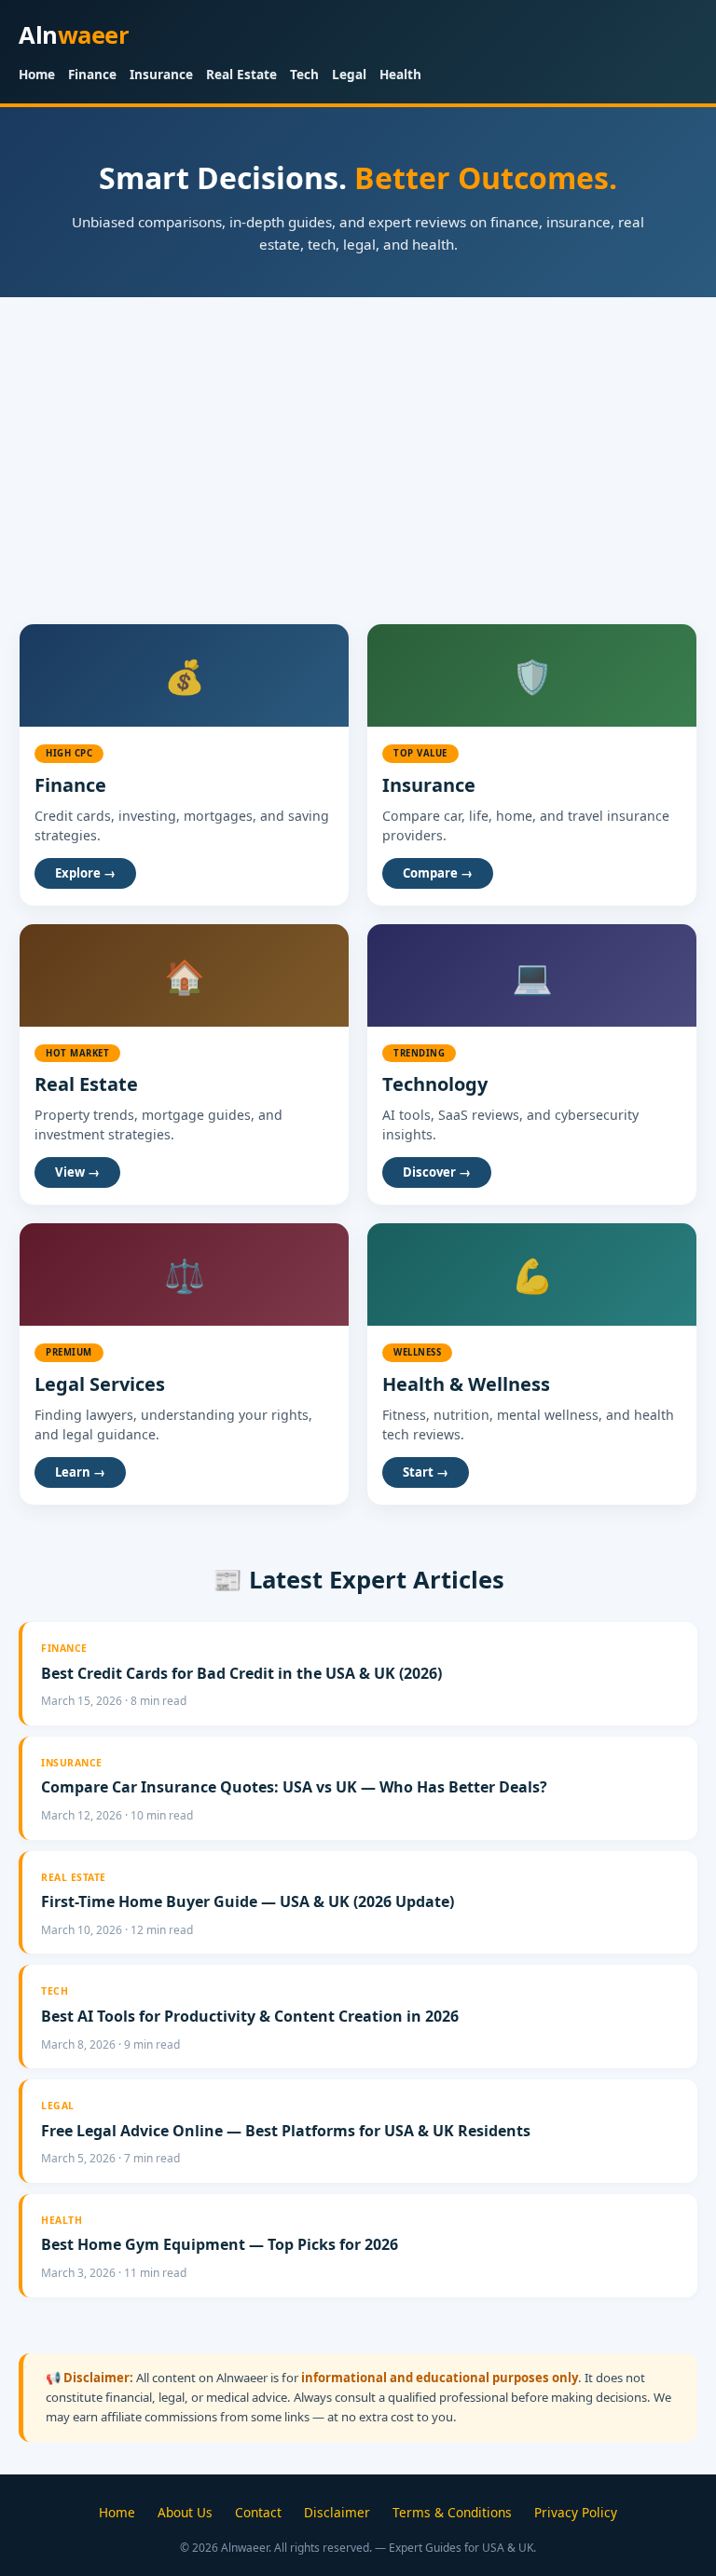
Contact (258, 2512)
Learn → (80, 1472)
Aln (74, 35)
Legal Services (100, 1384)
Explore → (85, 873)
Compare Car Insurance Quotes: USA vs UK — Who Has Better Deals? (294, 1787)
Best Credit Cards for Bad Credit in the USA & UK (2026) (241, 1673)
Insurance (161, 74)
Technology (435, 1084)
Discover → (437, 1172)
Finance (92, 74)
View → (77, 1172)
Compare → (438, 873)
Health (400, 74)
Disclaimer (337, 2512)
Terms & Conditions (452, 2512)
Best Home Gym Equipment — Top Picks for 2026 (220, 2244)
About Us (185, 2512)
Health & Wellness (466, 1384)
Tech (304, 74)
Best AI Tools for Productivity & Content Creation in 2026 (250, 2016)
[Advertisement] (358, 437)
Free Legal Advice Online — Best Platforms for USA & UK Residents (286, 2131)
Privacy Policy (576, 2512)
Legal (349, 74)
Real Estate (241, 74)
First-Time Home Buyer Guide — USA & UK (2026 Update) (248, 1901)
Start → (426, 1472)
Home (37, 74)
